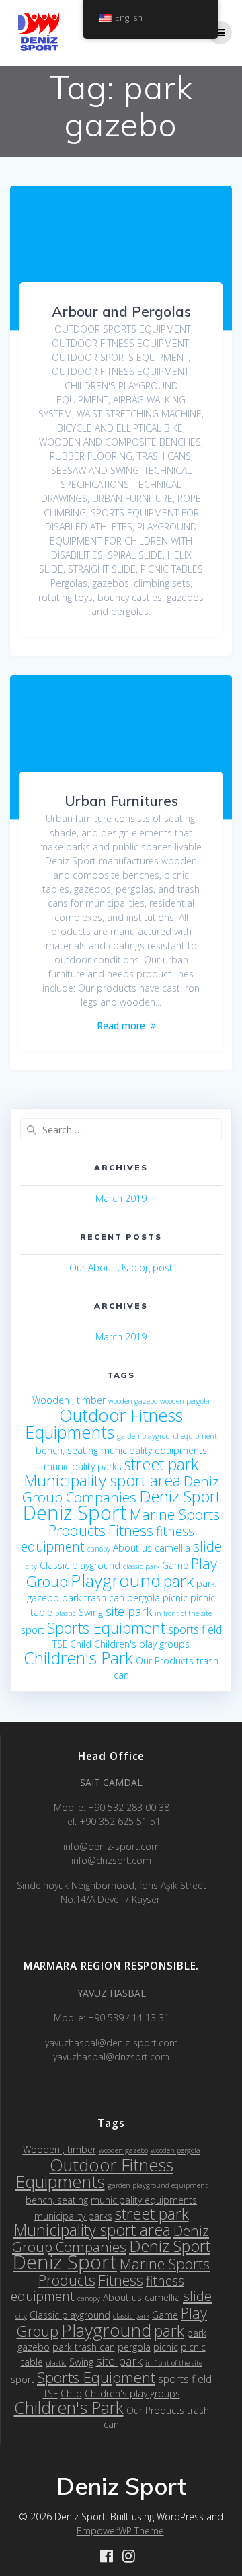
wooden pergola (185, 1401)
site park (129, 1611)
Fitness (131, 1530)
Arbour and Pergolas (121, 311)
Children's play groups (142, 1644)
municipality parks (83, 1466)
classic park (141, 1566)
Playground (116, 1580)
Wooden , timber (69, 1400)
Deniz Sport (180, 1496)
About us (132, 1548)
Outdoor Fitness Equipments (104, 1423)
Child (81, 1644)
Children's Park (78, 1658)
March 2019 (121, 1198)
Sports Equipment (106, 1628)
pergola (144, 1598)
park (178, 1581)
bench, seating (67, 1450)
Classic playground (80, 1565)
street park (161, 1464)
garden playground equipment (167, 1436)
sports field (195, 1629)
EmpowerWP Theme (120, 2531)
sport (33, 1630)
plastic (66, 1613)
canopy (99, 1549)
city (31, 1566)
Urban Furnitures (121, 801)
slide (207, 1546)
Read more (121, 1025)
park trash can (93, 1598)
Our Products (165, 1661)
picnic (175, 1598)
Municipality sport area (102, 1480)
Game (175, 1565)
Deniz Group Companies (121, 1489)
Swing (91, 1612)
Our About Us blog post (121, 1267)
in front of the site (183, 1613)
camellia (172, 1548)
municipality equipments (154, 1450)
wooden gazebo (133, 1401)
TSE (60, 1644)
